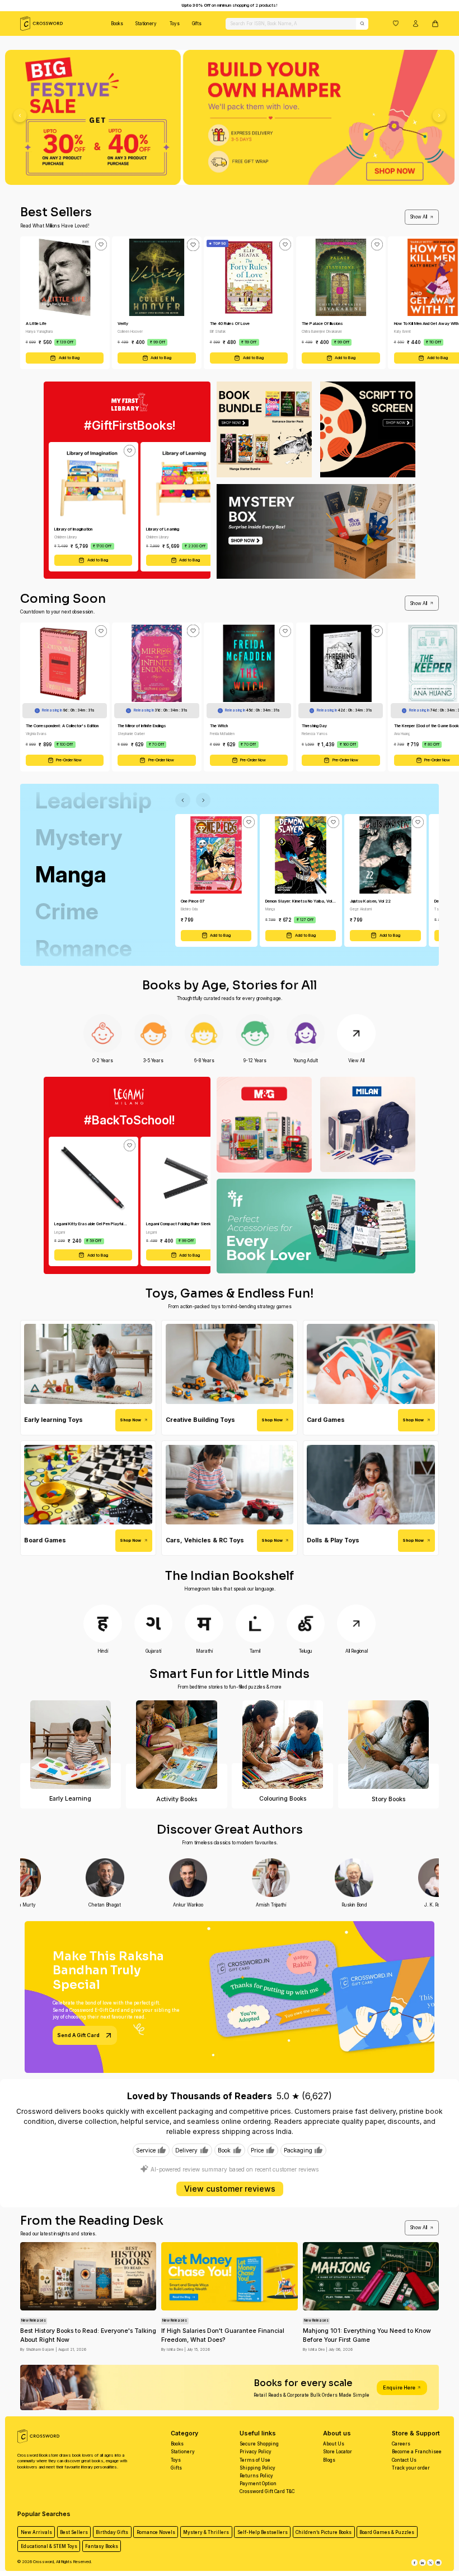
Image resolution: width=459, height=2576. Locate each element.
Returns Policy (256, 2476)
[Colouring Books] (282, 1745)
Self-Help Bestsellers (263, 2532)
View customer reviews (230, 2189)
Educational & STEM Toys (49, 2546)
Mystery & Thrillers (206, 2532)
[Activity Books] (177, 1745)
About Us (334, 2444)
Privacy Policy (256, 2452)
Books (117, 24)
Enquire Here (399, 2387)
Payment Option (258, 2484)
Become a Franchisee (417, 2452)
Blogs (329, 2460)
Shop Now (130, 1420)
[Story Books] (389, 1745)
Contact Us (404, 2460)
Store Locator (338, 2452)
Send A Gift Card (78, 2035)
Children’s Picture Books (324, 2532)
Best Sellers (74, 2532)
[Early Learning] (71, 1745)
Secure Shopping (259, 2444)
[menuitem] (117, 24)
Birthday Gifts (112, 2532)
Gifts (197, 24)
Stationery (146, 24)
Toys (175, 24)
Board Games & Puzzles (387, 2532)
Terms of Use (255, 2460)
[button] (396, 23)
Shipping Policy (257, 2468)
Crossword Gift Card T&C (267, 2491)
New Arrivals (36, 2532)
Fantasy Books (102, 2546)
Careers (401, 2444)
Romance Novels (156, 2532)
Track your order (411, 2468)
